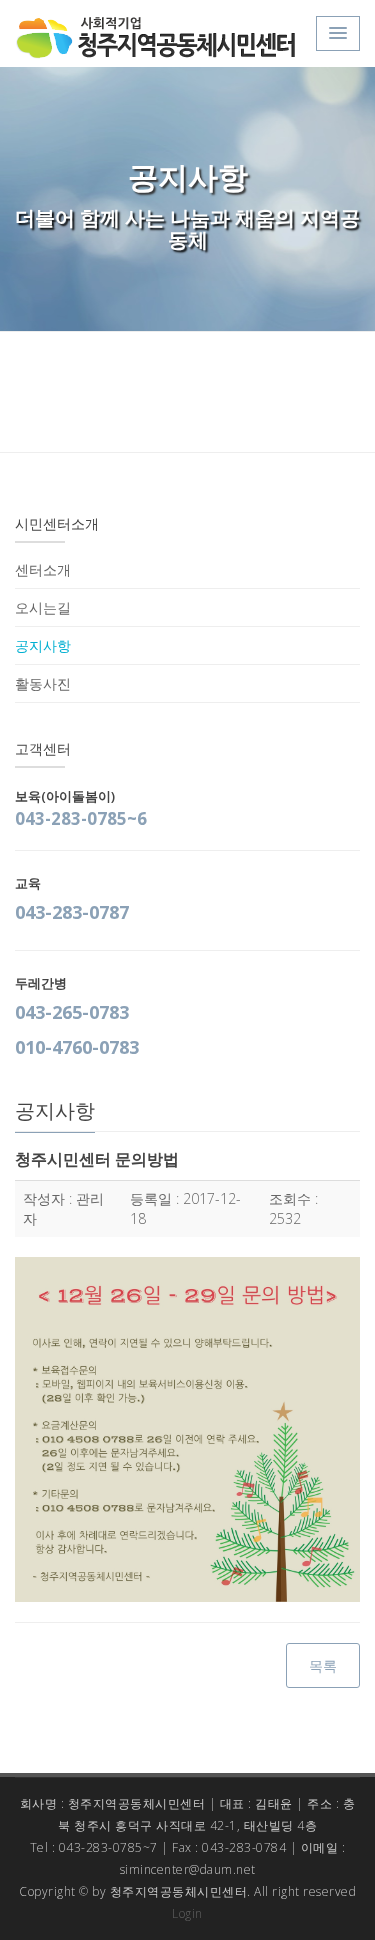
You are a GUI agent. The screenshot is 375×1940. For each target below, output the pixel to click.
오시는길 (43, 607)
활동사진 (43, 683)
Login (187, 1913)
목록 (323, 1665)
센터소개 (43, 569)
